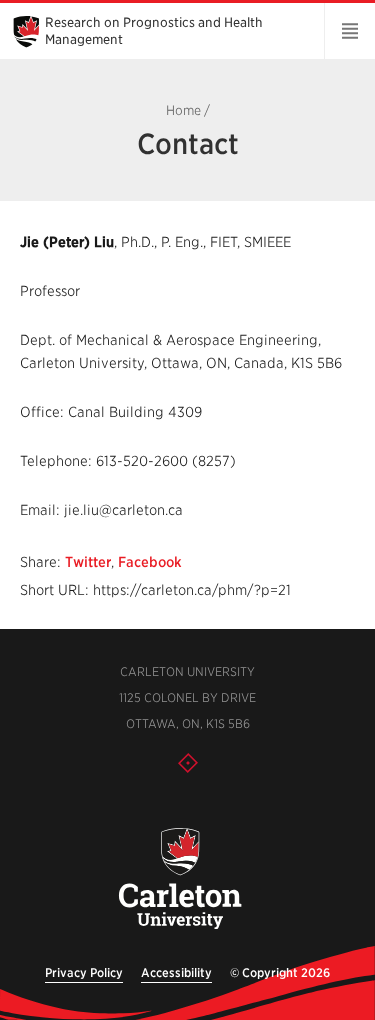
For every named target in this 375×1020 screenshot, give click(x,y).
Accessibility (176, 972)
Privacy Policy (84, 972)
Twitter (88, 562)
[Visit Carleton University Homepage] (180, 879)
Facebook (150, 562)
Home (183, 110)
